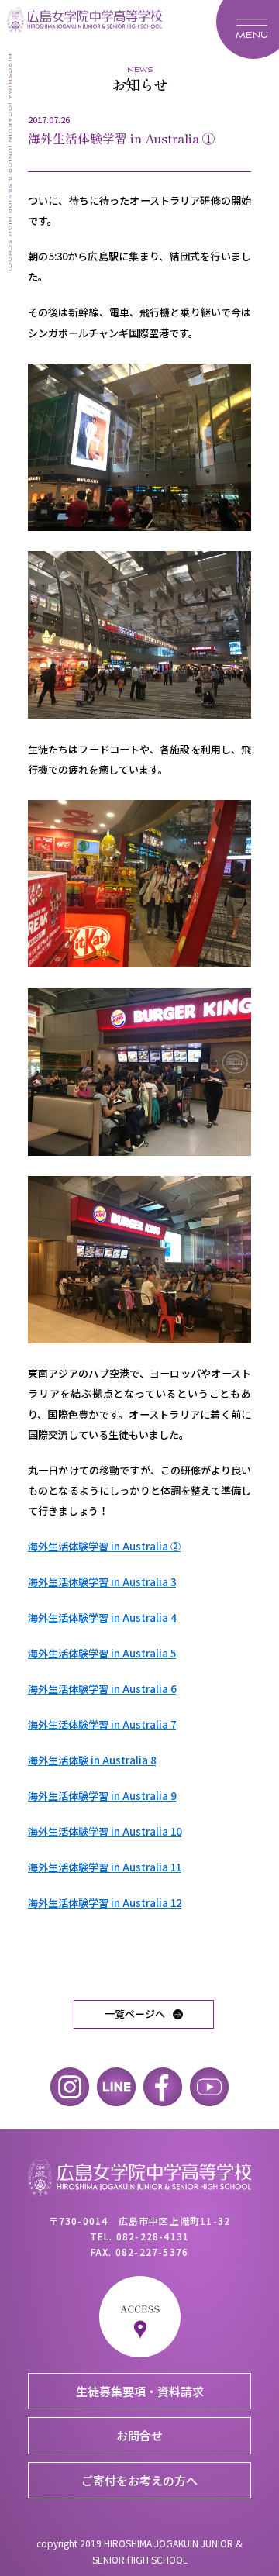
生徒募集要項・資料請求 (140, 2391)
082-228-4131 (153, 2236)
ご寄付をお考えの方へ (139, 2480)
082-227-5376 (152, 2252)
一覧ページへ (135, 2014)
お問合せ (139, 2435)
